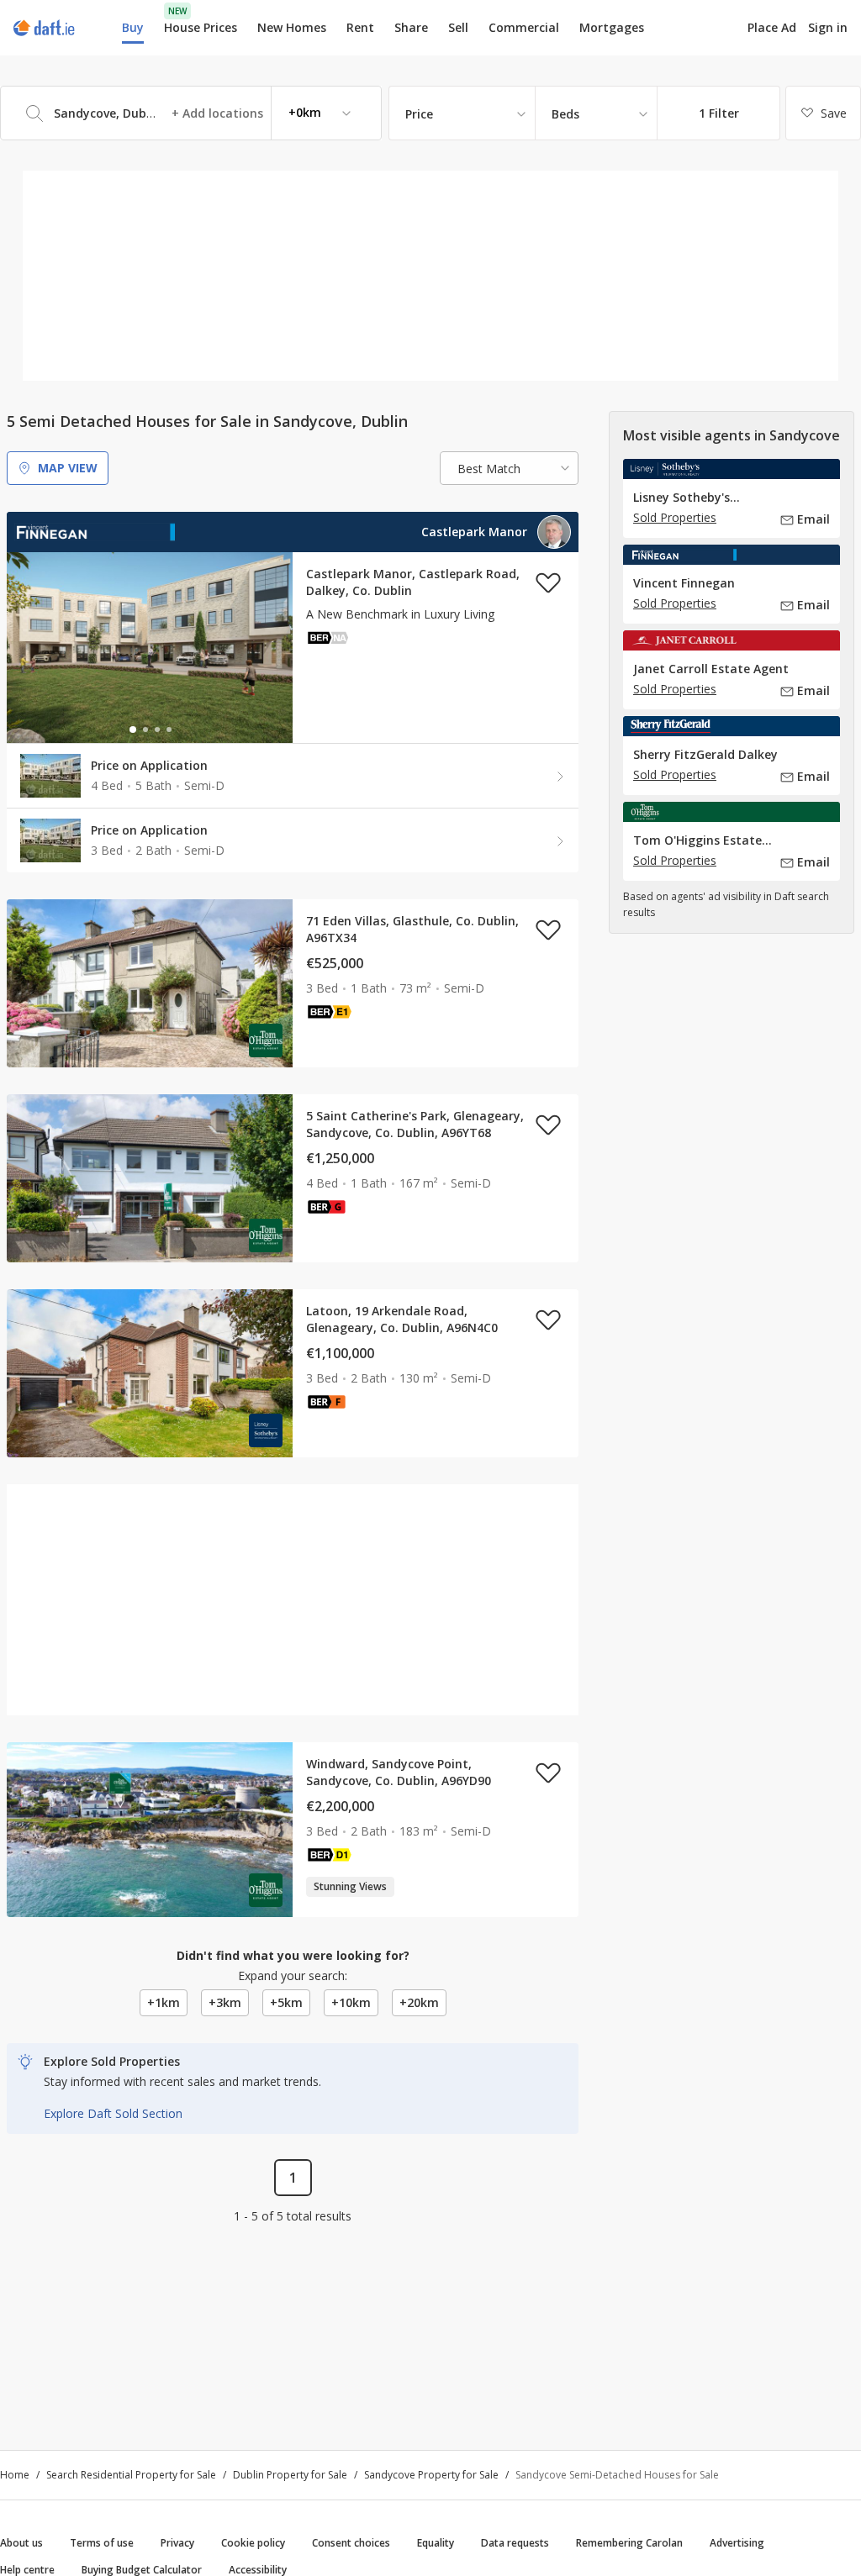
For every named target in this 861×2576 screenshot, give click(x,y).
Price (419, 114)
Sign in (828, 27)
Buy (133, 27)
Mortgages (612, 28)
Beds (565, 114)
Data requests (515, 2543)
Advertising (737, 2543)
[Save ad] (548, 582)
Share (411, 27)
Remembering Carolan (629, 2543)
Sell (458, 27)
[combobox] (191, 113)
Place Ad (772, 28)
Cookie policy (253, 2543)
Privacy (177, 2543)
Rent (360, 27)
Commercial (524, 27)
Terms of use (102, 2543)
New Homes (292, 27)
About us (21, 2543)
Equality (436, 2543)
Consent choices (351, 2543)
